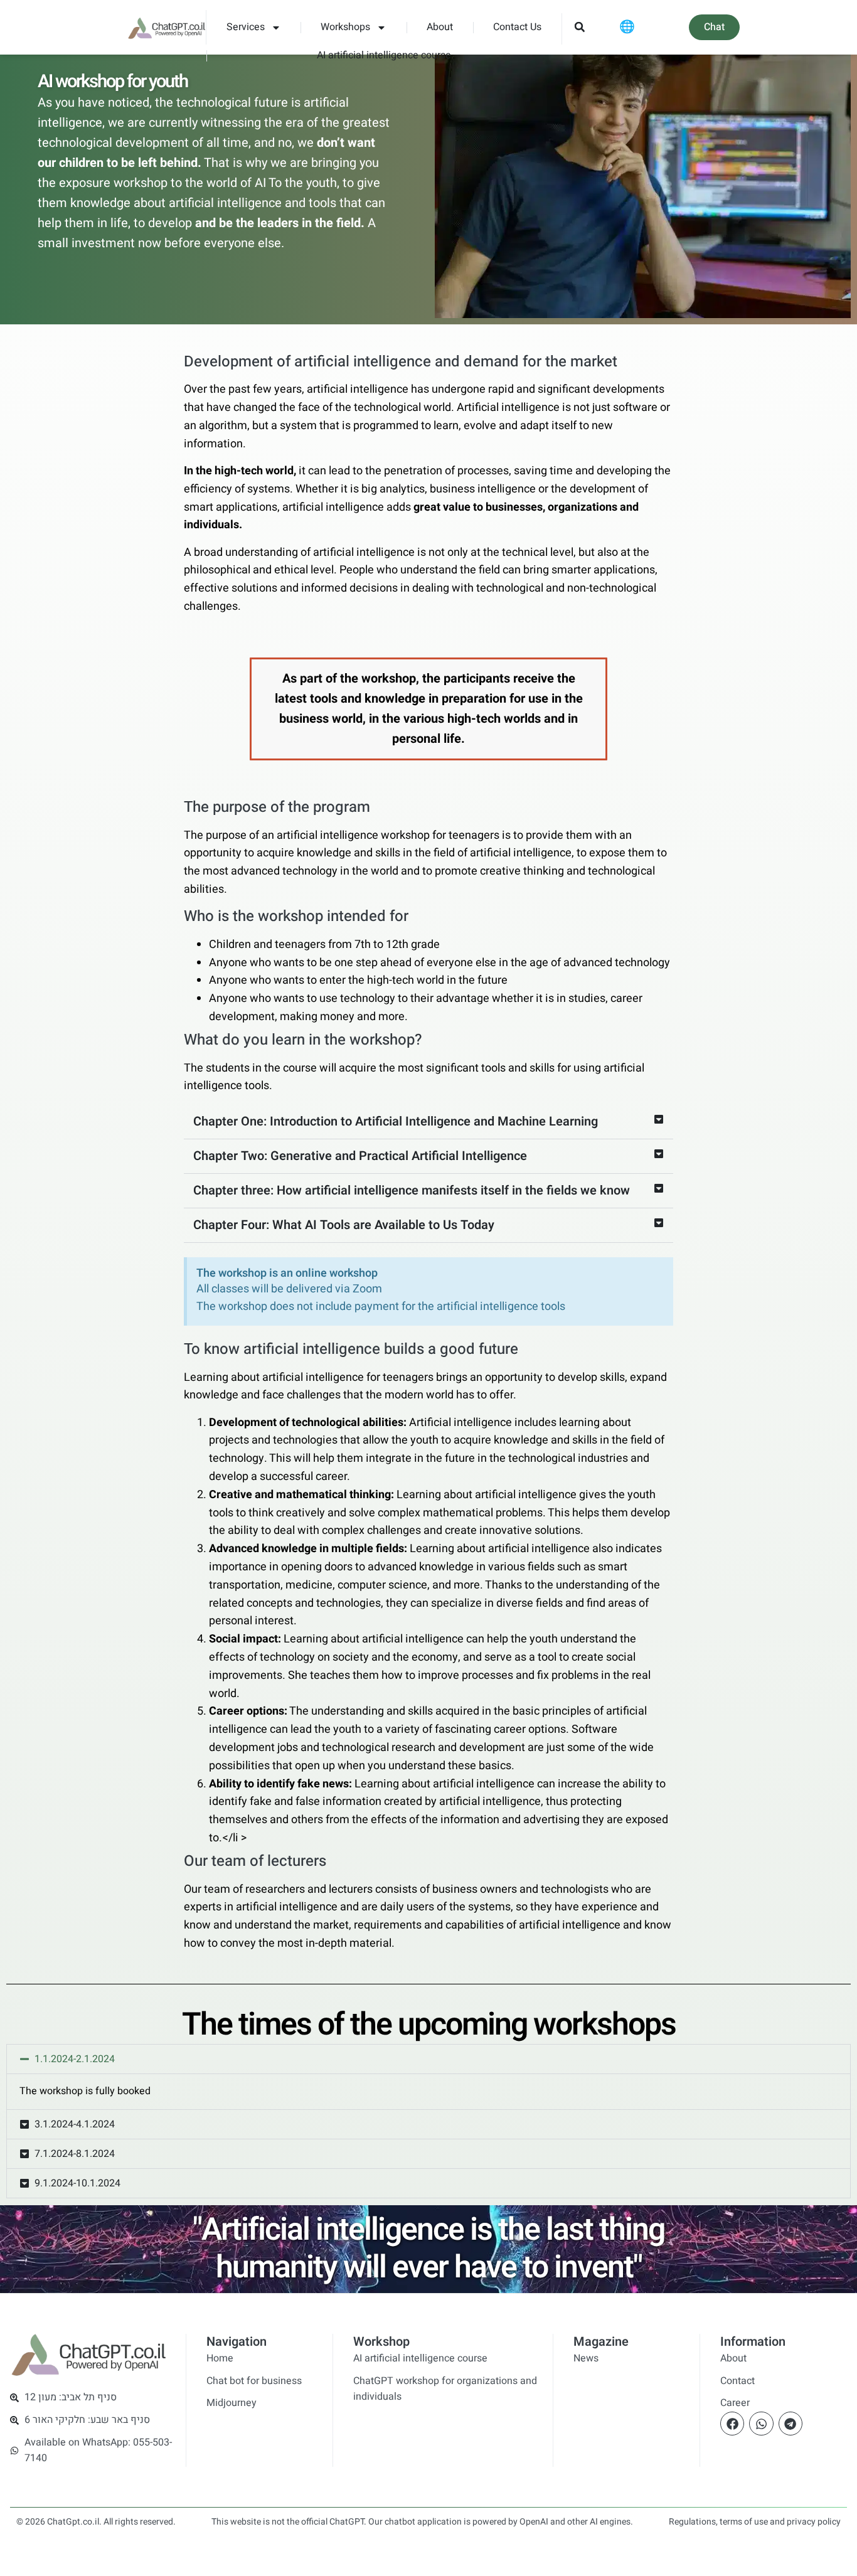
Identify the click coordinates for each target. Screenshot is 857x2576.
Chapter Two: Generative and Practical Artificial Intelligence (360, 1156)
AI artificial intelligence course (384, 55)
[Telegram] (790, 2424)
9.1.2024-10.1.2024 (77, 2183)
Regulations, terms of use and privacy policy (755, 2522)
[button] (579, 27)
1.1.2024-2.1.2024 (75, 2059)
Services (246, 27)
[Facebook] (732, 2424)
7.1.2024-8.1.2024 (75, 2154)
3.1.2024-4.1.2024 (75, 2124)
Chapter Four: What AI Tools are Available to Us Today (344, 1225)
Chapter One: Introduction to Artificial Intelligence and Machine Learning (396, 1121)
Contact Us (517, 27)
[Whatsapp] (761, 2424)
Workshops (345, 27)
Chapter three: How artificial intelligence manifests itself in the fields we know (412, 1190)
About (440, 27)
